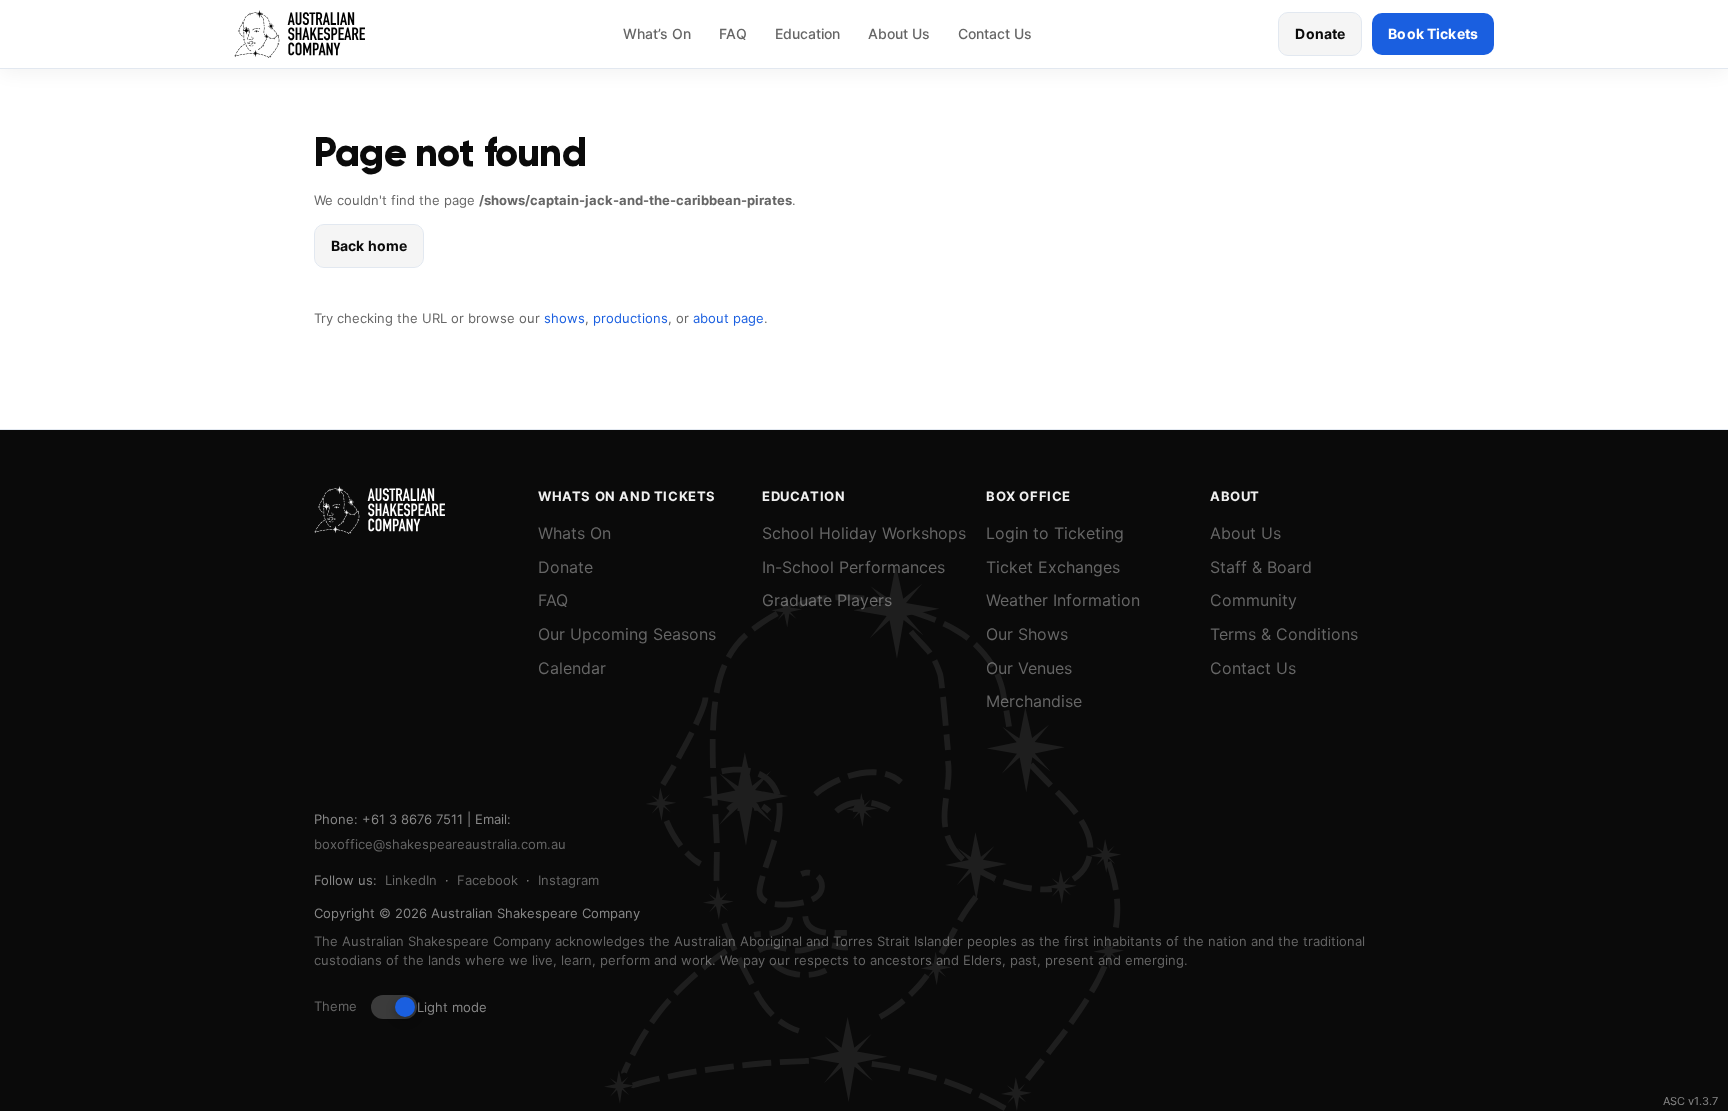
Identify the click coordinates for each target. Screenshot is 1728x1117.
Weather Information (1063, 600)
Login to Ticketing (1055, 533)
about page (728, 318)
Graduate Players (827, 600)
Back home (369, 245)
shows (564, 318)
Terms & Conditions (1284, 634)
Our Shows (1027, 634)
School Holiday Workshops (864, 533)
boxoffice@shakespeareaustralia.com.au (440, 844)
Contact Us (995, 33)
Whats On (574, 533)
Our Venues (1029, 668)
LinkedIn (411, 880)
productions (630, 318)
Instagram (568, 880)
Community (1253, 600)
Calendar (572, 668)
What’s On (657, 33)
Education (807, 33)
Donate (1320, 33)
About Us (899, 33)
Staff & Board (1261, 567)
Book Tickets (1433, 33)
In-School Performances (853, 567)
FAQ (733, 33)
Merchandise (1034, 701)
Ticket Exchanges (1053, 567)
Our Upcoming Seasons (627, 634)
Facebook (487, 880)
